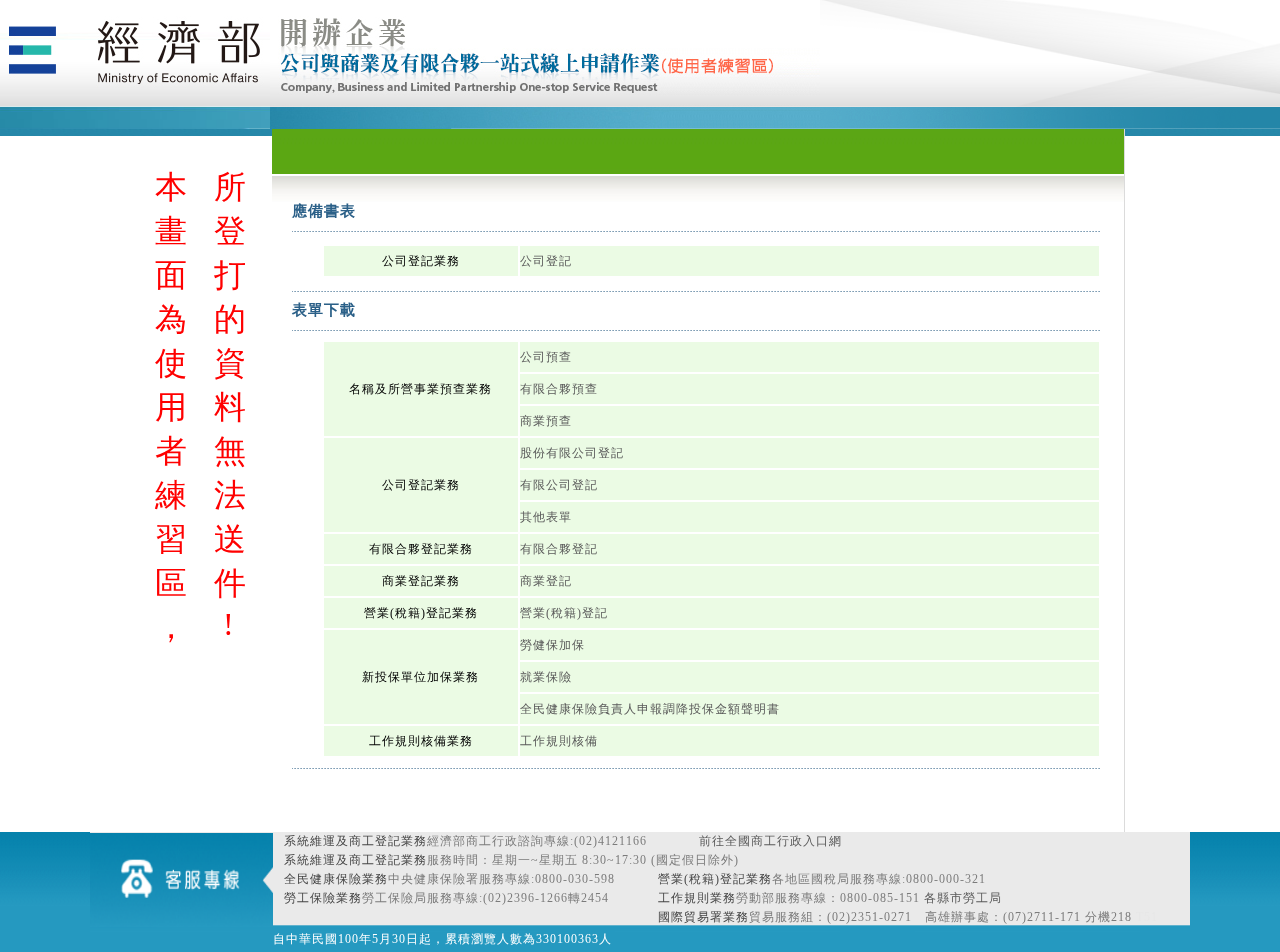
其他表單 (546, 517)
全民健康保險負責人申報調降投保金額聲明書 (650, 709)
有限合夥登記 (559, 549)
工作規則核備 (559, 741)
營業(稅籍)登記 (564, 613)
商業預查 (546, 421)
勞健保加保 (552, 645)
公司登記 (546, 261)
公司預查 (546, 357)
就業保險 (546, 677)
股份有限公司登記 (572, 453)
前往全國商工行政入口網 (770, 841)
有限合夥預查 (559, 389)
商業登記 (546, 581)
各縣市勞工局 (963, 898)
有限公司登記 (559, 485)
